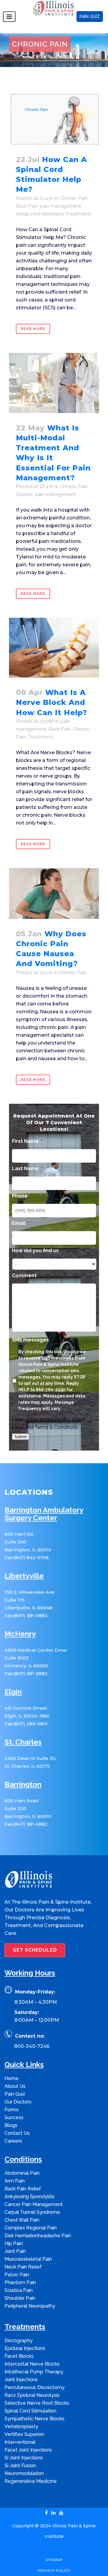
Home (15, 110)
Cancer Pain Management (34, 2204)
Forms (12, 2110)
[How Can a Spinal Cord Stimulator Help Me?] (54, 118)
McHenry (20, 1634)
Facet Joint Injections (28, 2450)
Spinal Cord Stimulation (30, 2411)
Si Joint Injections (24, 2458)
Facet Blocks (19, 2356)
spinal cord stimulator (40, 214)
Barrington (23, 1785)
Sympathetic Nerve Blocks (34, 2419)
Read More (33, 329)
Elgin (13, 1692)
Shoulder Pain (20, 2298)
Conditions (23, 2160)
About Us (15, 2086)
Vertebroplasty (21, 2426)
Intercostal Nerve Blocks (32, 2364)
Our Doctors (18, 2102)
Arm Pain (15, 2181)
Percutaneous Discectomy (34, 2387)
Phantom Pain (20, 2282)
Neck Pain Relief (23, 2267)
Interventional (20, 2442)
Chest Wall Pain (22, 2220)
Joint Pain (15, 2251)
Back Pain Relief (23, 2189)
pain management (60, 206)
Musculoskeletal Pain (28, 2259)
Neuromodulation (24, 2473)
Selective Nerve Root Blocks (37, 2403)
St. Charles (23, 1742)
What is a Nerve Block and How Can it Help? (52, 702)
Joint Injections (21, 2380)
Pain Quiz (15, 2094)
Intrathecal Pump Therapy (34, 2372)
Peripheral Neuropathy (30, 2306)
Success (14, 2117)
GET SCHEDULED (35, 1950)
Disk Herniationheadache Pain (38, 2236)
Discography (19, 2340)
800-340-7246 (32, 2046)
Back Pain (27, 206)
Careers (13, 2141)
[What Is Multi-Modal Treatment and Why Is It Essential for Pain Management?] (54, 383)
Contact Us (17, 2133)
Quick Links (24, 2065)
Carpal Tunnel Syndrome (32, 2212)
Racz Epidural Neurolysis (32, 2395)
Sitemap (54, 2560)
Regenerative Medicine (31, 2481)
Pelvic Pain (17, 2275)
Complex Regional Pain (31, 2228)
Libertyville (24, 1576)
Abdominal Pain (22, 2173)
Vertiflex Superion (24, 2434)
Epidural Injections (25, 2348)
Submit (21, 1437)
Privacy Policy (70, 1420)
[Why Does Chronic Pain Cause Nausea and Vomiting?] (54, 893)
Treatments (79, 214)
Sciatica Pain (19, 2290)
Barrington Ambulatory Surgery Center (44, 1514)
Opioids (24, 494)
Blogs (11, 2125)
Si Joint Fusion (20, 2466)
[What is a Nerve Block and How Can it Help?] (54, 648)
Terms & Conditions (56, 1427)
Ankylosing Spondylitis (30, 2197)
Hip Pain (14, 2243)
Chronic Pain (73, 198)
